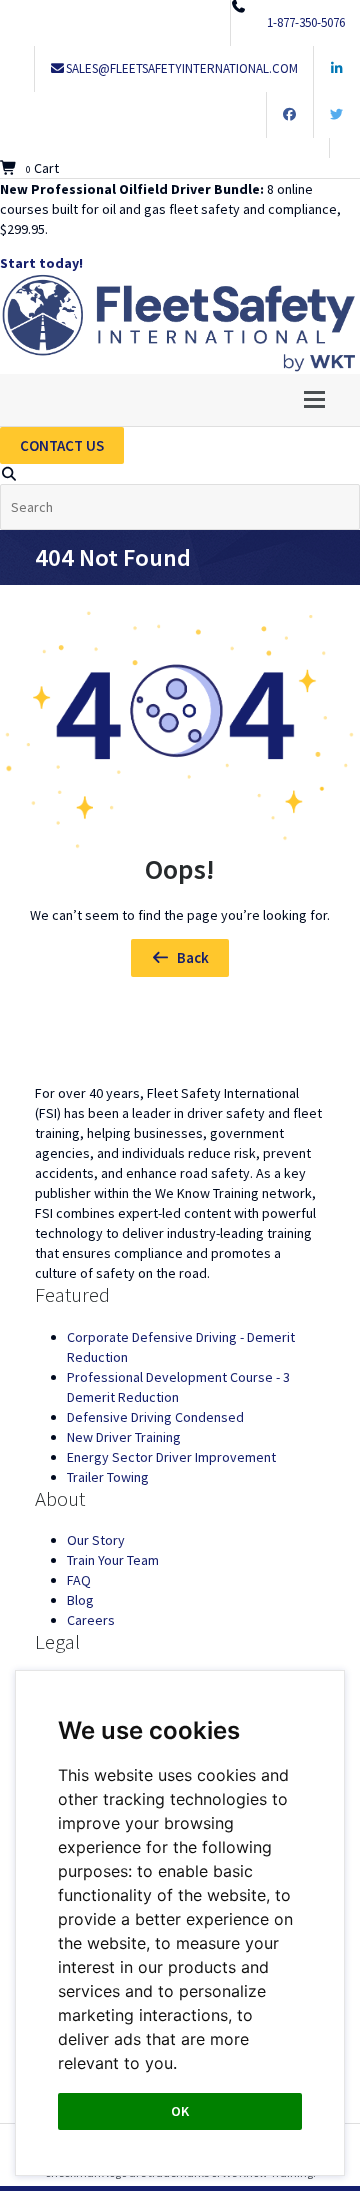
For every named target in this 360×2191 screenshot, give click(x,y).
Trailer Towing (108, 1477)
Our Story (96, 1540)
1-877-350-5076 (306, 22)
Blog (80, 1600)
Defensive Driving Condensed (155, 1417)
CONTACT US (62, 445)
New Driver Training (124, 1437)
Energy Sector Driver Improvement (171, 1457)
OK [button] (180, 2111)
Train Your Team (113, 1560)
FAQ (79, 1580)
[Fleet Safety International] (180, 1042)
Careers (91, 1620)
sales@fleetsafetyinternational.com (182, 68)
